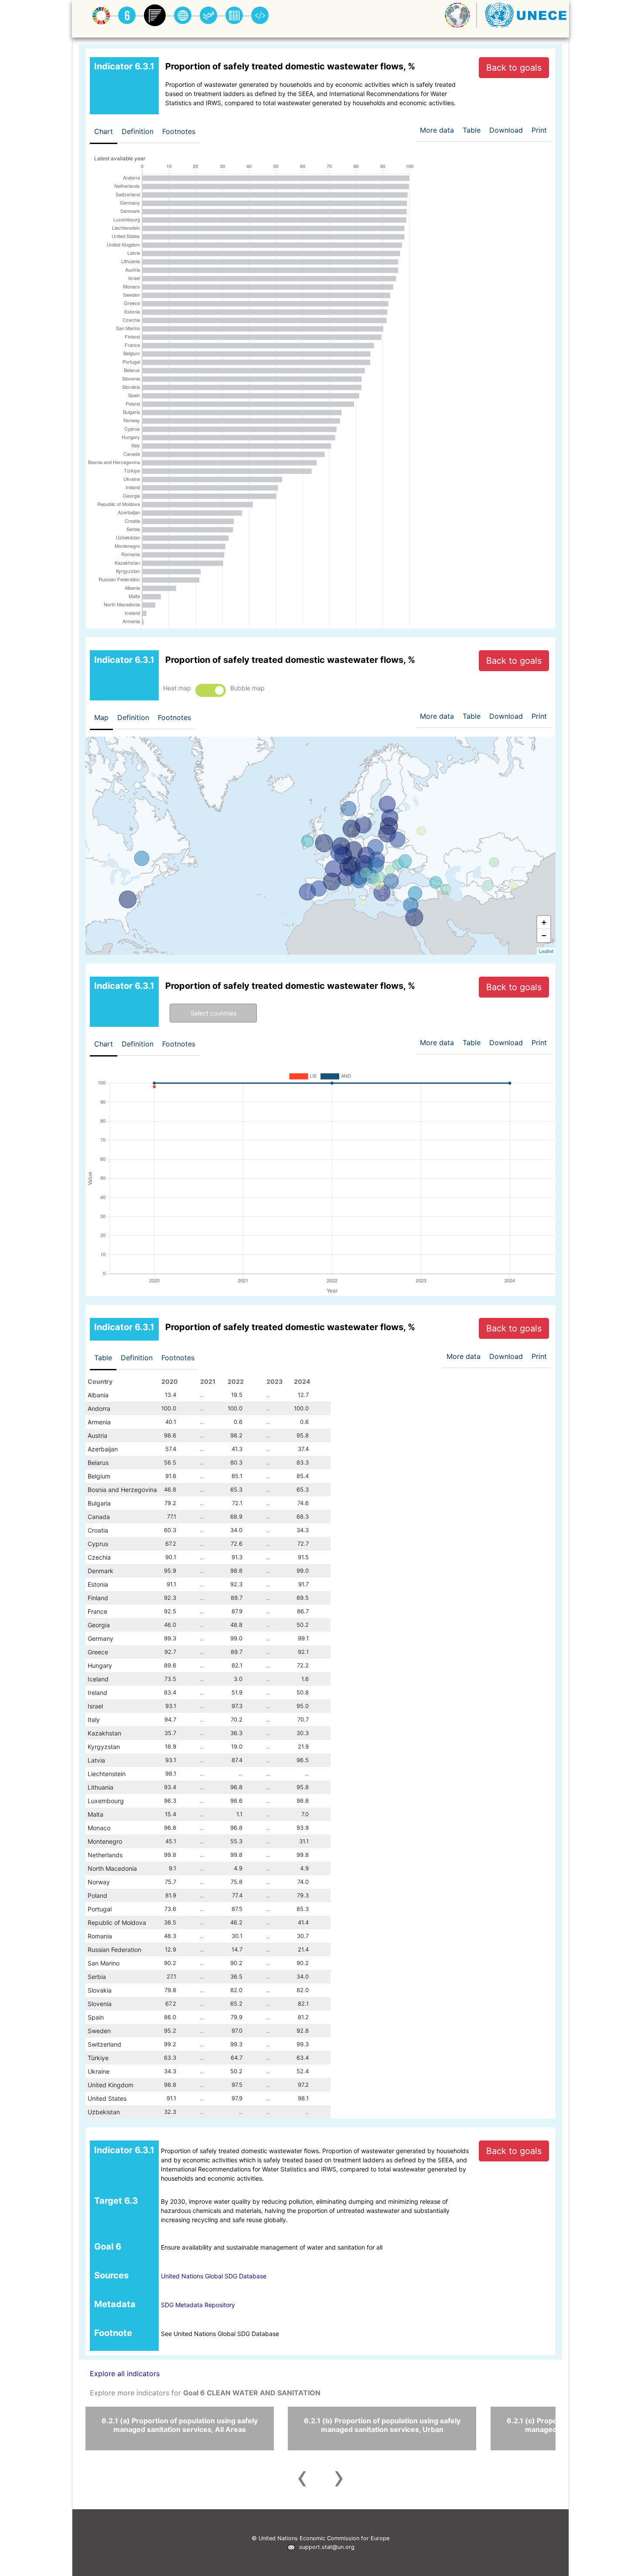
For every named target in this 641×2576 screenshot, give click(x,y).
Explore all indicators (125, 2374)
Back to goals (514, 68)
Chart (104, 131)
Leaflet (546, 951)
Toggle (211, 690)
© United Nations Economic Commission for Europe (320, 2538)
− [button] (544, 935)
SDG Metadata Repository (198, 2305)
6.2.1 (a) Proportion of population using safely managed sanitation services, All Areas (180, 2425)
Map (101, 717)
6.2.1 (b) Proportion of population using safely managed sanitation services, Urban (382, 2425)
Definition (138, 131)
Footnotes (179, 131)
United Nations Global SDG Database (214, 2276)
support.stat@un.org (325, 2547)
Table (103, 1358)
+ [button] (544, 922)
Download (506, 130)
